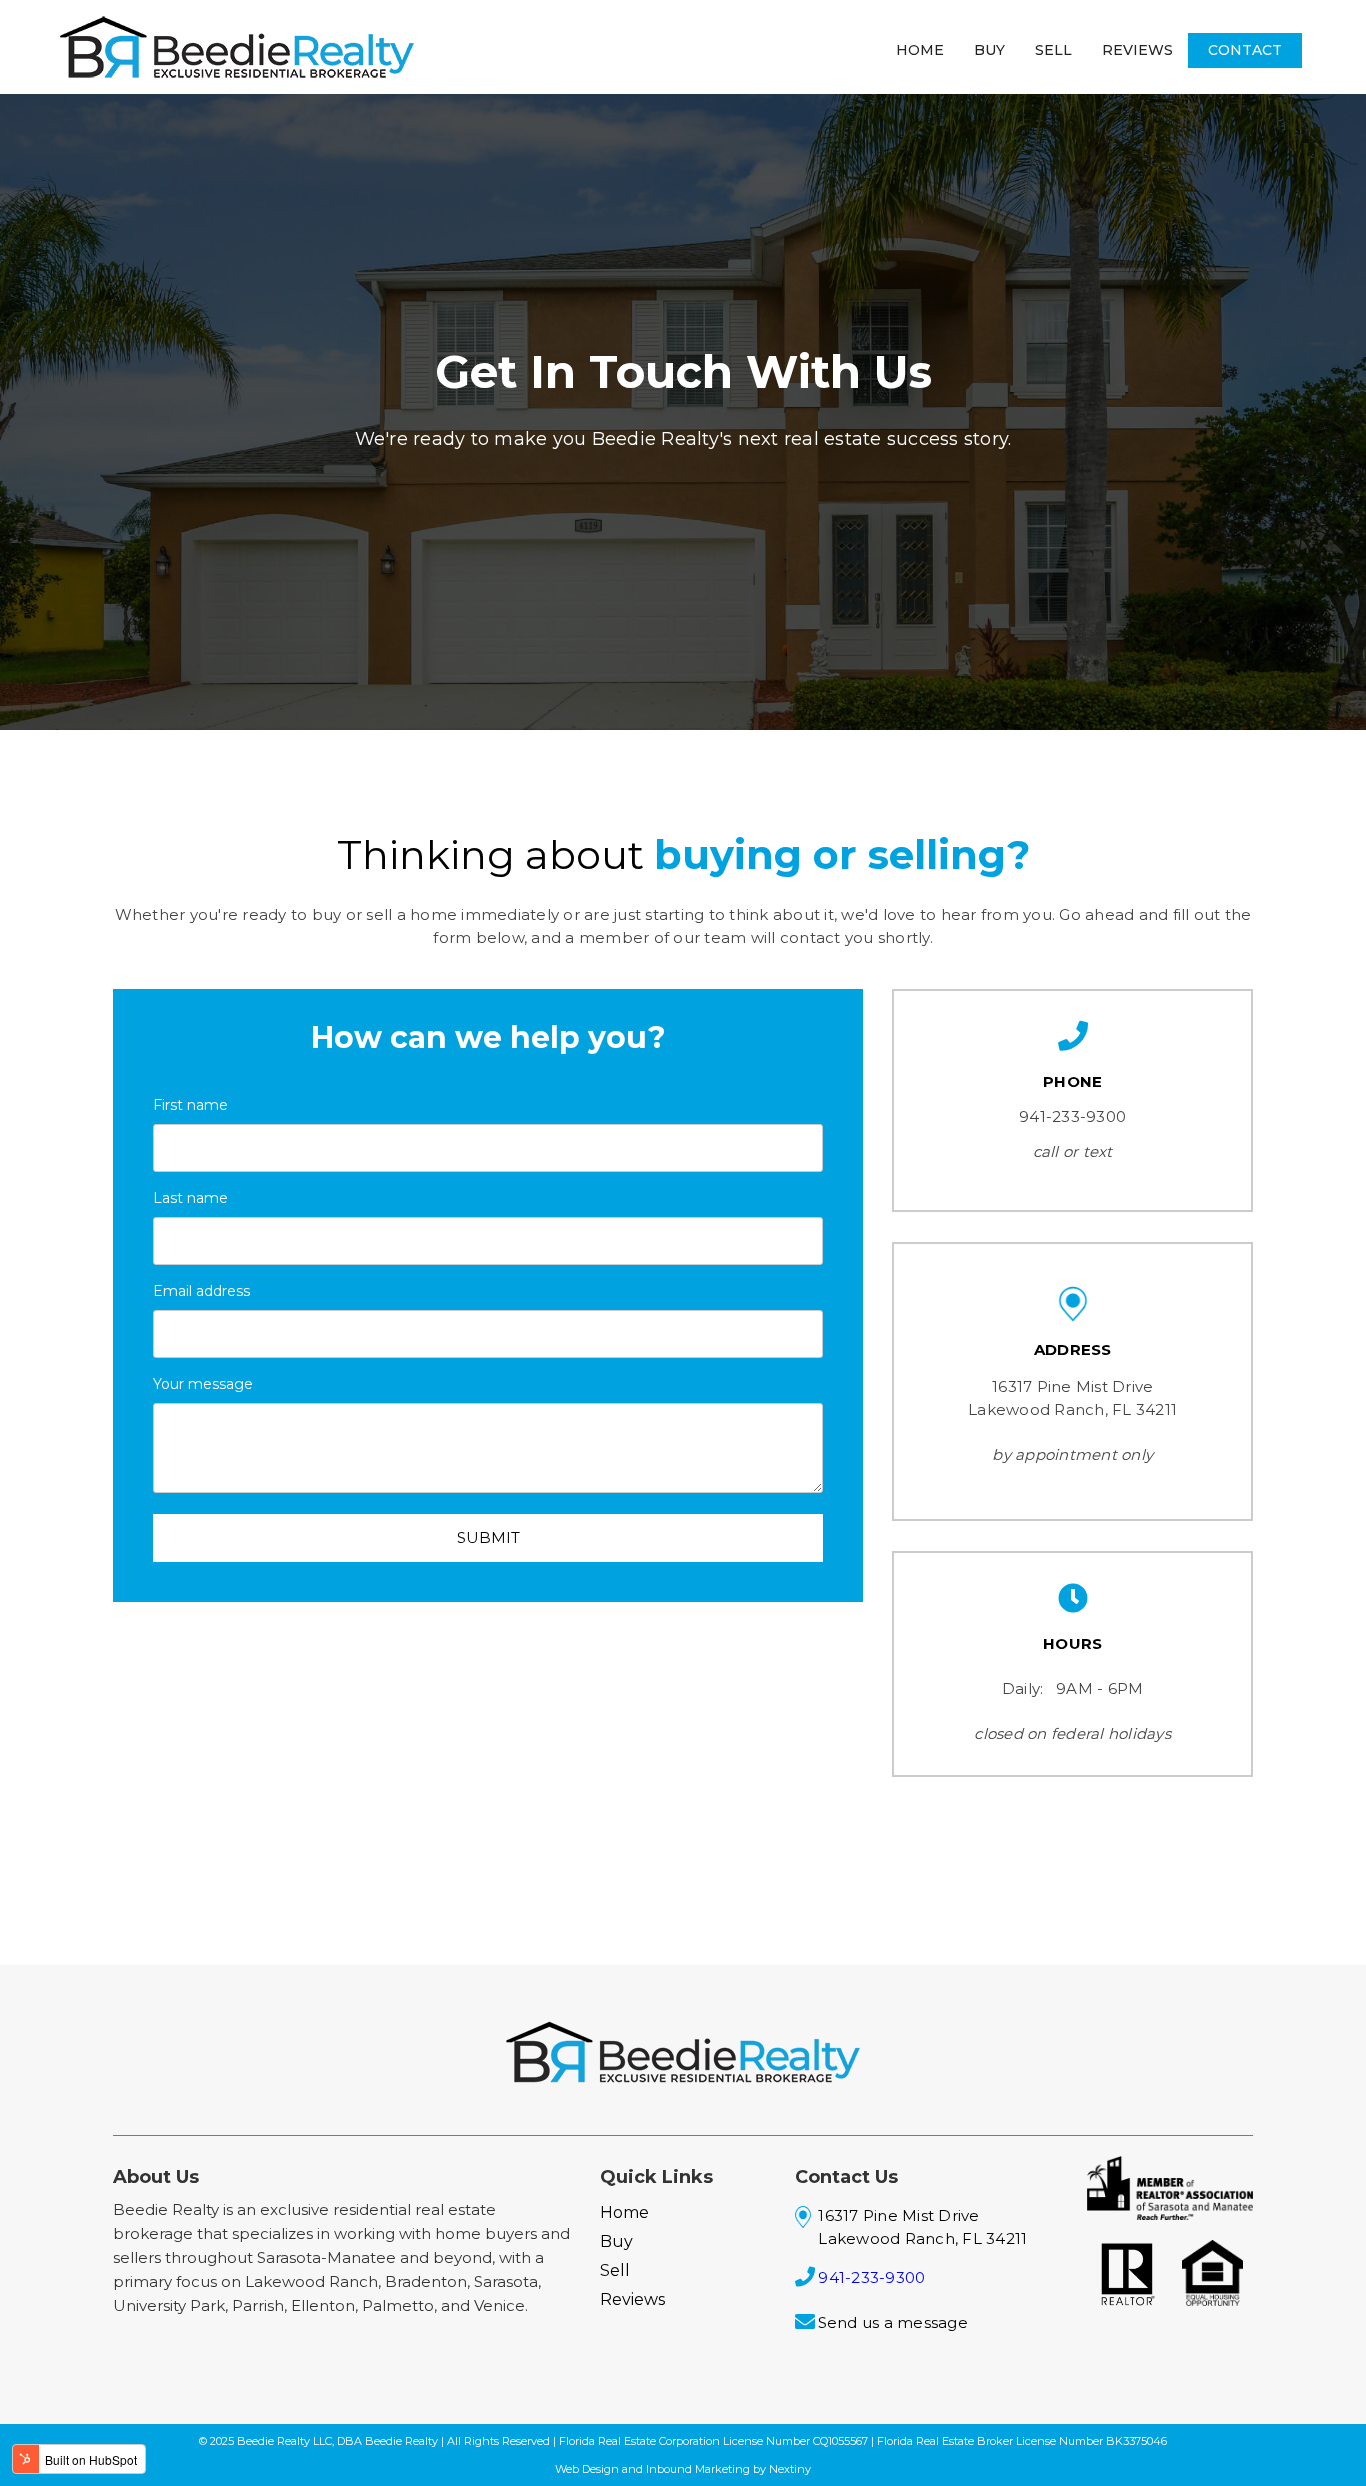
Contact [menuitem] (1245, 50)
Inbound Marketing (696, 2469)
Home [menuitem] (920, 50)
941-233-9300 (1072, 1116)
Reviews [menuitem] (1137, 50)
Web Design (587, 2469)
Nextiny (790, 2469)
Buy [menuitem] (989, 50)
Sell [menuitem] (1053, 50)
